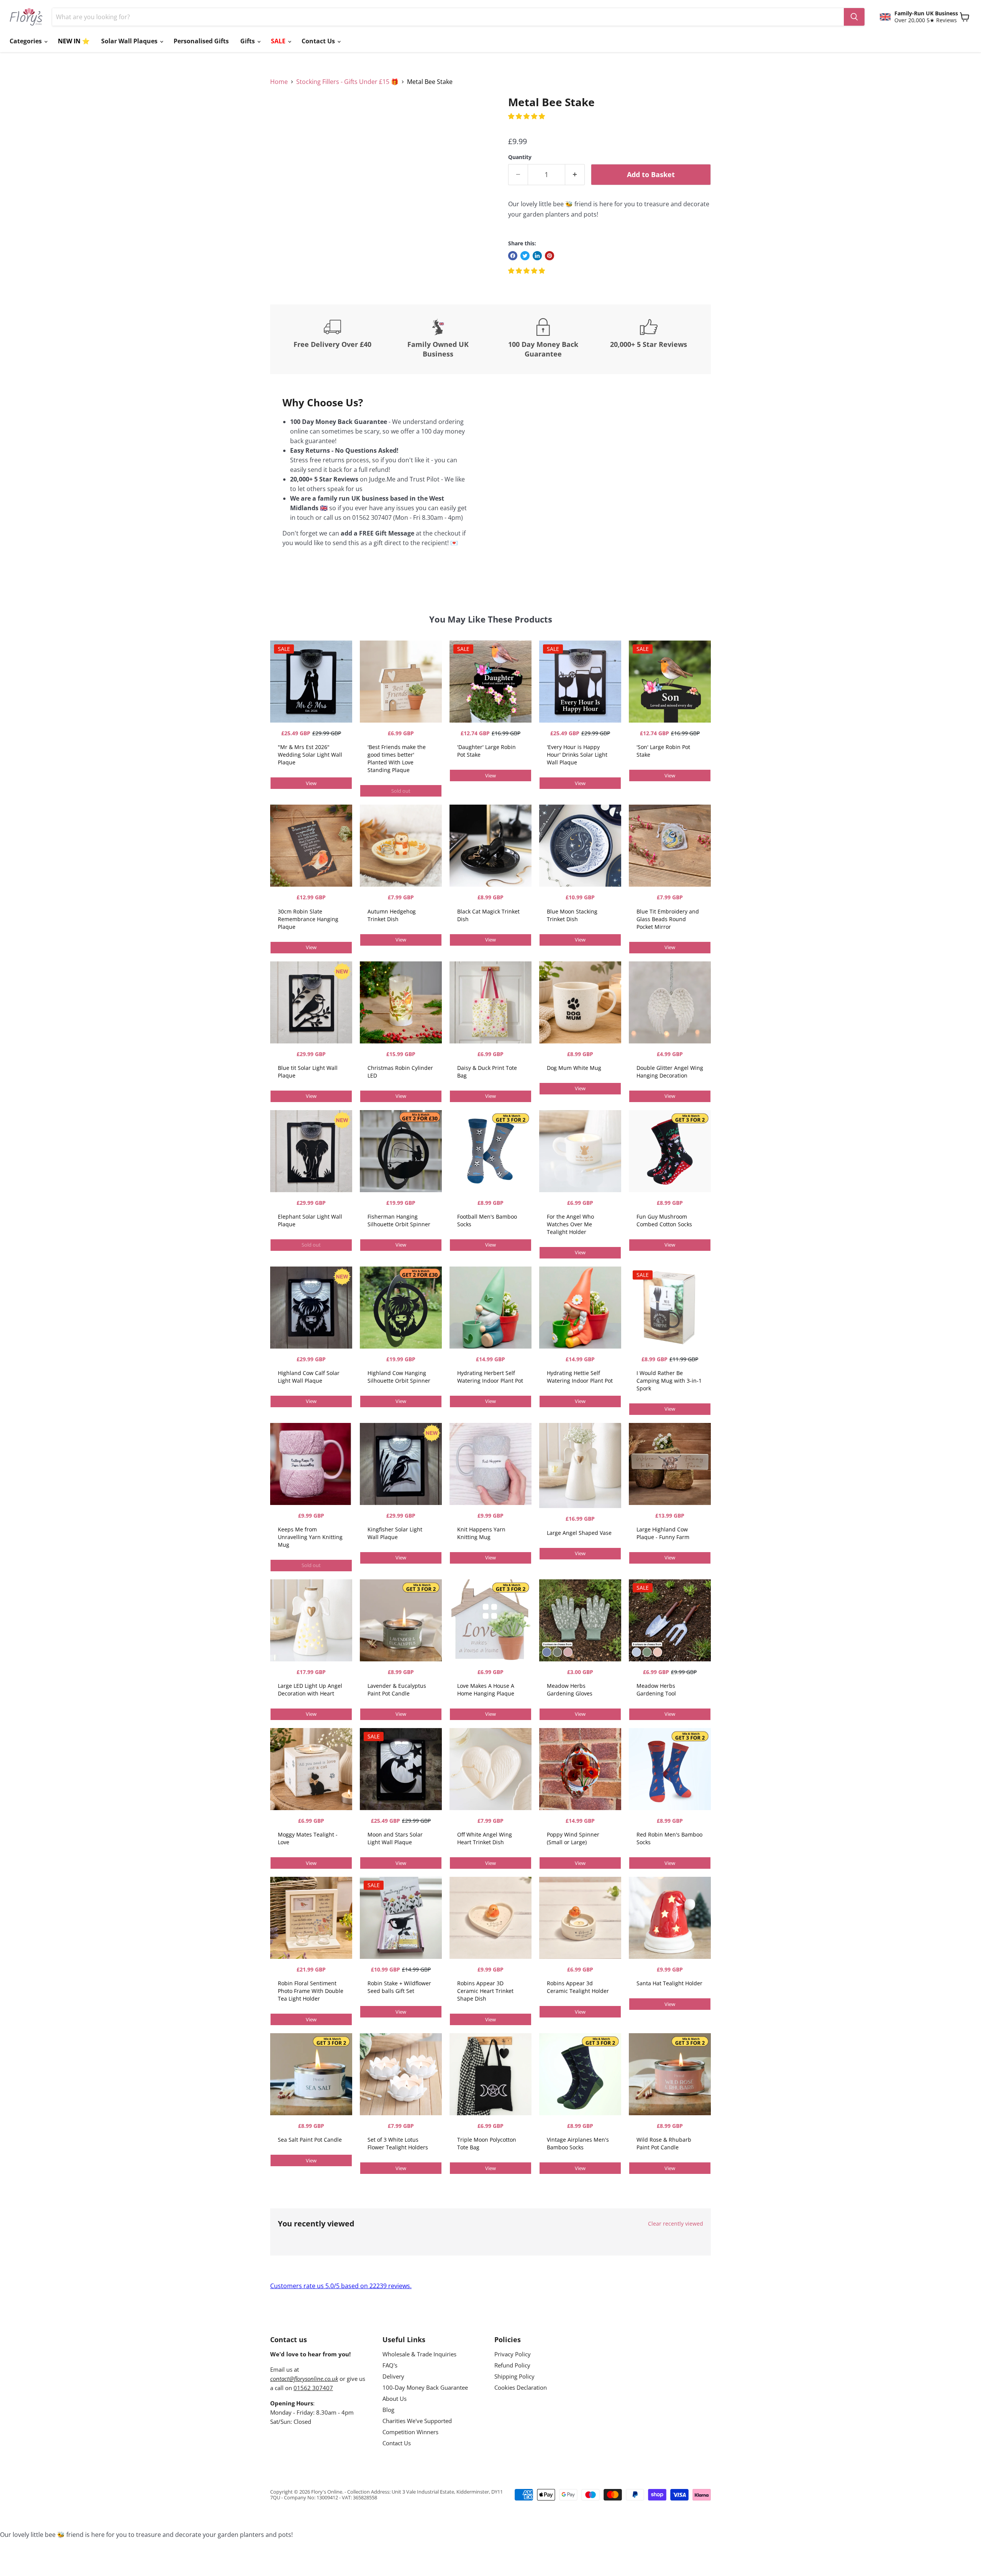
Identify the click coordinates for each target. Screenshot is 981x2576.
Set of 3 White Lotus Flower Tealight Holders (398, 2143)
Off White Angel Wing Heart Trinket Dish (485, 1838)
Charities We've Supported (417, 2421)
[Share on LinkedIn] (537, 256)
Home (279, 82)
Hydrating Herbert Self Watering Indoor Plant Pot (490, 1377)
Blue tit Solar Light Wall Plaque (308, 1072)
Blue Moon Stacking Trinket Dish (572, 915)
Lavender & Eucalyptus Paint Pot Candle (397, 1690)
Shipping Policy (514, 2376)
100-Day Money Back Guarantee (425, 2387)
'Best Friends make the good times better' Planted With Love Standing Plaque (397, 758)
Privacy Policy (513, 2354)
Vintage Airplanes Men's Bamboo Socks (578, 2143)
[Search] (854, 17)
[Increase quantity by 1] (575, 175)
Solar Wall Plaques (130, 41)
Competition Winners (410, 2432)
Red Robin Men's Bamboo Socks (669, 1838)
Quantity (520, 157)
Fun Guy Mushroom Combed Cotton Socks (664, 1220)
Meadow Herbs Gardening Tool (656, 1690)
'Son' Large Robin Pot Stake (663, 751)
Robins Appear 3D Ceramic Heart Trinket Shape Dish (485, 1991)
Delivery (393, 2376)
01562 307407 (313, 2388)
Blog (388, 2410)
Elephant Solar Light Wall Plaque (310, 1220)
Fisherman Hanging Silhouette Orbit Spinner (399, 1220)
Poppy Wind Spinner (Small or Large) (573, 1838)
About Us (395, 2399)
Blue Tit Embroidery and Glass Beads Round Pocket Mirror (668, 919)
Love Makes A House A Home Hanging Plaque (486, 1690)
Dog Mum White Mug (574, 1068)
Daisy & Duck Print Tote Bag (487, 1072)
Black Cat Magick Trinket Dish (488, 915)
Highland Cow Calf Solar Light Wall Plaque (309, 1377)
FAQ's (390, 2365)
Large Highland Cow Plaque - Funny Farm (663, 1533)
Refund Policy (512, 2365)
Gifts (248, 41)
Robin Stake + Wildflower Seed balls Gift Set (399, 1987)
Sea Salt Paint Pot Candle (310, 2140)
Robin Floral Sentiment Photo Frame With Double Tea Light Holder (311, 1991)
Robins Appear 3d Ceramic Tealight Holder (578, 1987)
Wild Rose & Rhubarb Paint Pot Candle (664, 2143)
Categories (26, 41)
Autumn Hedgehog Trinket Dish (392, 915)
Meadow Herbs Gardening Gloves (570, 1690)
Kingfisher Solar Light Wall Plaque (395, 1533)
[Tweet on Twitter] (525, 256)
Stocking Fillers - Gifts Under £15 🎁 (347, 82)
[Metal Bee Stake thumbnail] (285, 118)
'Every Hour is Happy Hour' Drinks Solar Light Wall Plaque (577, 755)
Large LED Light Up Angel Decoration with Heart (310, 1690)
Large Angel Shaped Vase (579, 1533)
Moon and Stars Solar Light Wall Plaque (395, 1838)
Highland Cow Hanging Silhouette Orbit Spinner (399, 1377)
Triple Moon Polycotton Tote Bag (487, 2143)
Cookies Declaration (521, 2387)
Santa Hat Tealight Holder (669, 1983)
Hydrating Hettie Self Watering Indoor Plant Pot (580, 1377)
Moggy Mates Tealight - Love (308, 1838)
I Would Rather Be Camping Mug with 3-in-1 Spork (669, 1381)
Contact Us (319, 41)
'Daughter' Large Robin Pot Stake (486, 751)
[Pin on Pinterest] (550, 256)
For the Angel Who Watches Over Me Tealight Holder (570, 1224)
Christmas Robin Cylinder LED (400, 1072)
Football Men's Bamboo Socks (487, 1220)
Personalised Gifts (201, 41)
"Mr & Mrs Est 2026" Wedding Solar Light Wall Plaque (310, 755)
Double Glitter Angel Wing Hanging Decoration (670, 1072)
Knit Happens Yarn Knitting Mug (481, 1533)
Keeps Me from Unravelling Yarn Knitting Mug (310, 1537)
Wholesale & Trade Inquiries (419, 2354)
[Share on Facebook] (513, 256)
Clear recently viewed (676, 2224)
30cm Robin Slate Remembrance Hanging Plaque (308, 919)
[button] (527, 116)
